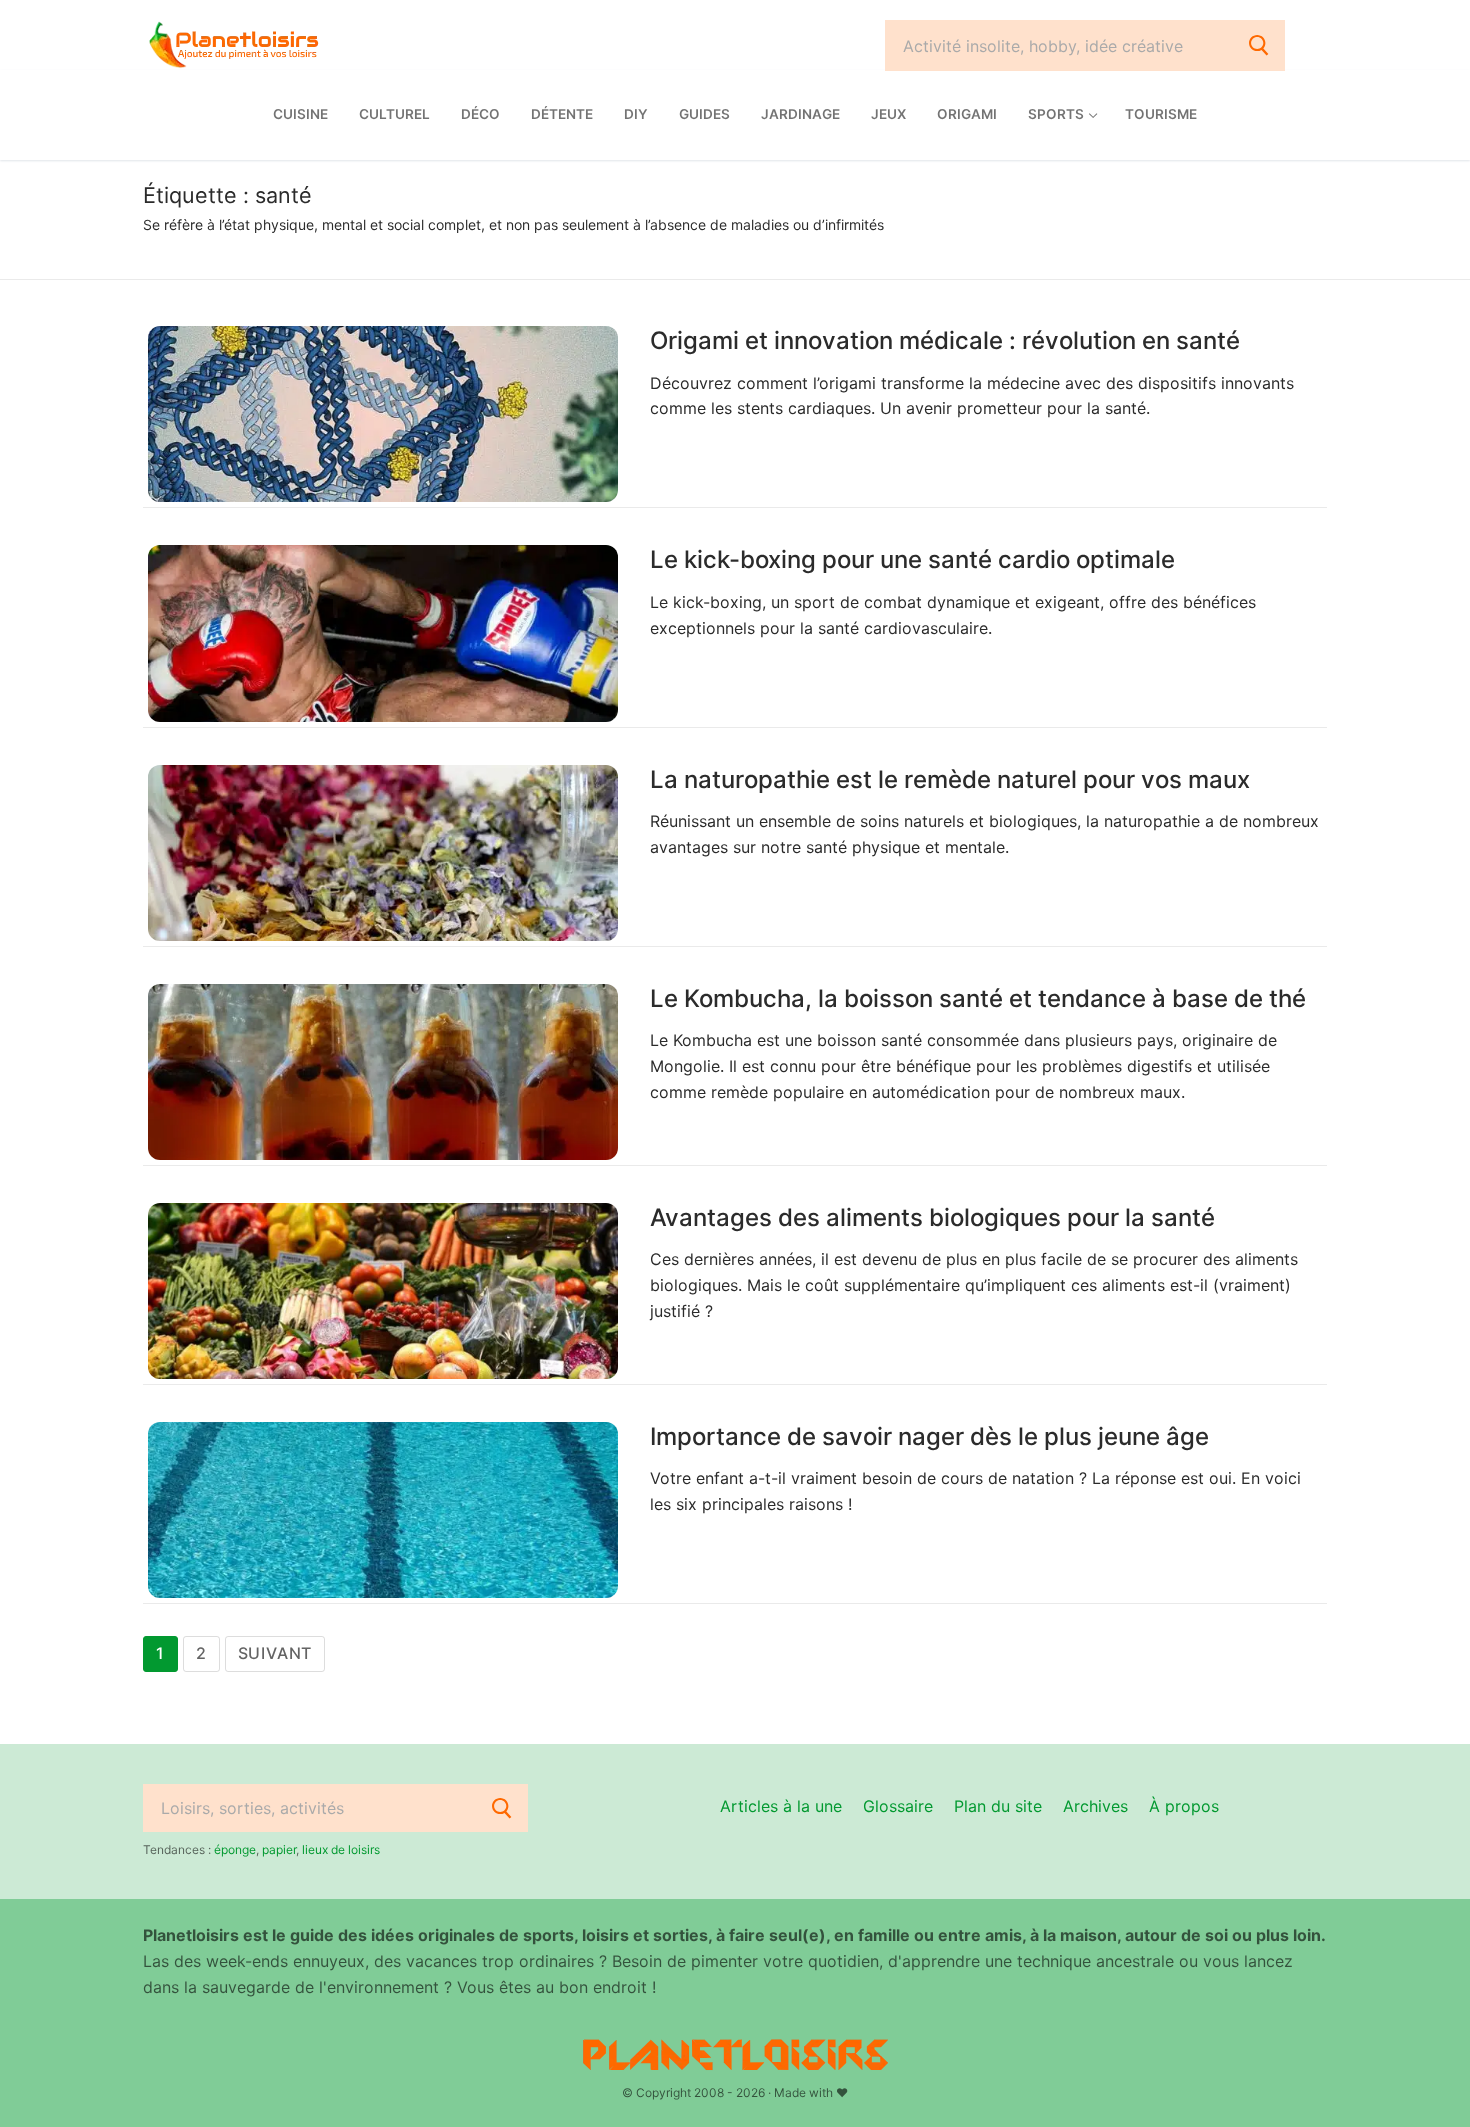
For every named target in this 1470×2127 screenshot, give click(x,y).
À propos (1184, 1806)
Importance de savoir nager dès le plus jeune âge (929, 1436)
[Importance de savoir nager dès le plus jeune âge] (383, 1510)
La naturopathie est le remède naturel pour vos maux (950, 779)
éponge (235, 1849)
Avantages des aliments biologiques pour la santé (932, 1217)
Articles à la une (781, 1806)
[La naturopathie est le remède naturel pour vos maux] (383, 853)
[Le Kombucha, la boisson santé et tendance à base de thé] (383, 1072)
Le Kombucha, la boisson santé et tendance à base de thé (978, 998)
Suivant (275, 1653)
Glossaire (898, 1806)
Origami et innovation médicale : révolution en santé (945, 340)
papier (279, 1849)
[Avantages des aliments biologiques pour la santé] (383, 1291)
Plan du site (998, 1806)
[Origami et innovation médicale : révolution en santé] (383, 414)
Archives (1095, 1806)
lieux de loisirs (341, 1849)
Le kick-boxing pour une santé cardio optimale (912, 559)
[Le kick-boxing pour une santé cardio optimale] (383, 633)
